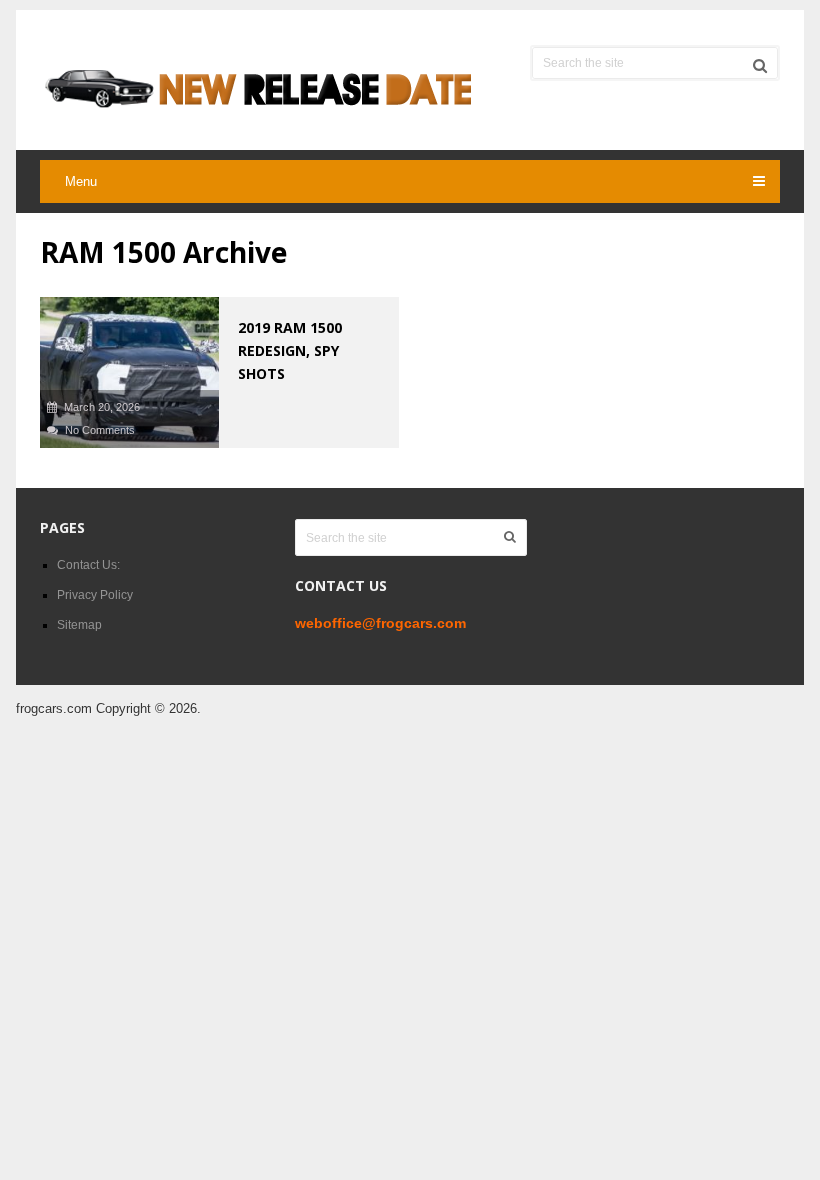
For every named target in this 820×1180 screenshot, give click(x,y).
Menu (81, 181)
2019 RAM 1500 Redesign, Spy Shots (290, 350)
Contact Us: (88, 565)
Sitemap (79, 625)
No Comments (100, 430)
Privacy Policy (95, 595)
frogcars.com (54, 708)
